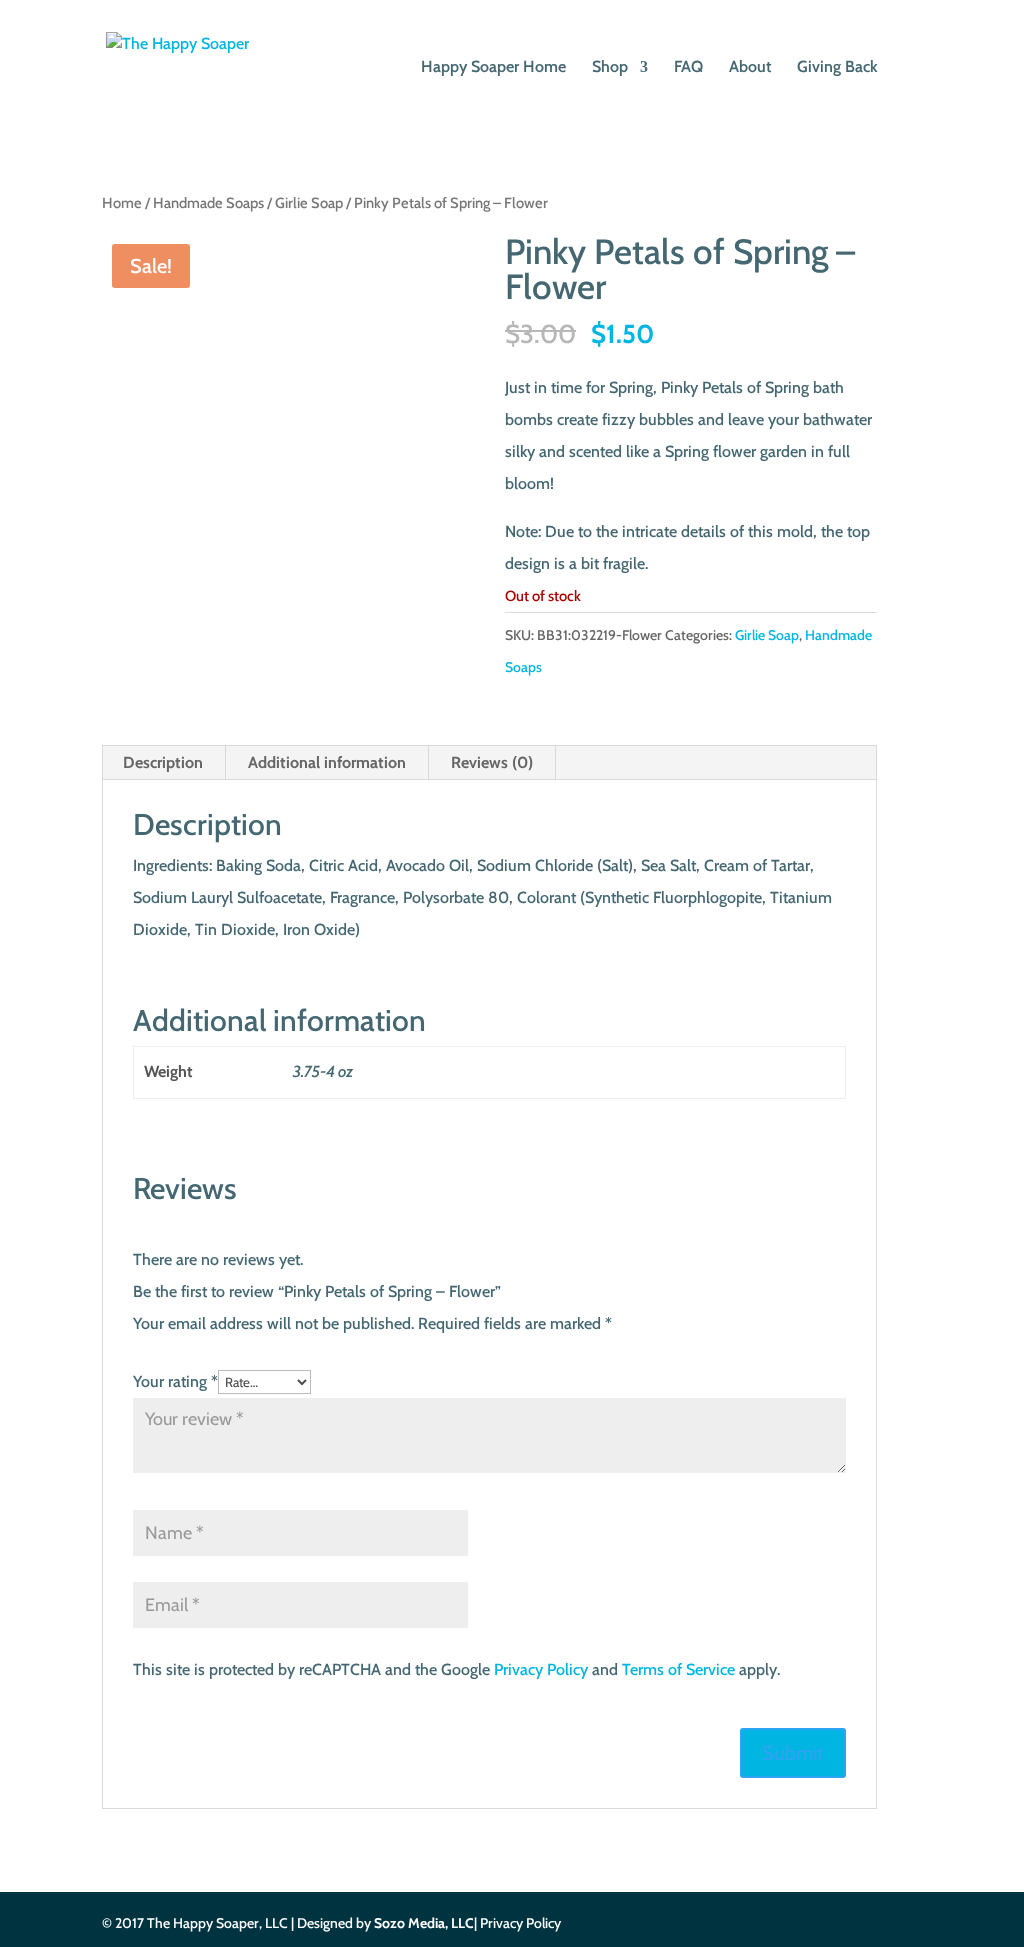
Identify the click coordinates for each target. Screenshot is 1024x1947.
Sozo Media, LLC (424, 1923)
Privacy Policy (541, 1669)
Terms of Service (678, 1669)
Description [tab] (163, 762)
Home (122, 203)
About (750, 68)
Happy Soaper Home (493, 68)
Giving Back (837, 68)
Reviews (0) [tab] (492, 762)
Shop (610, 68)
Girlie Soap (309, 203)
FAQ (688, 68)
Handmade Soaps (208, 203)
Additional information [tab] (327, 762)
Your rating (175, 1381)
